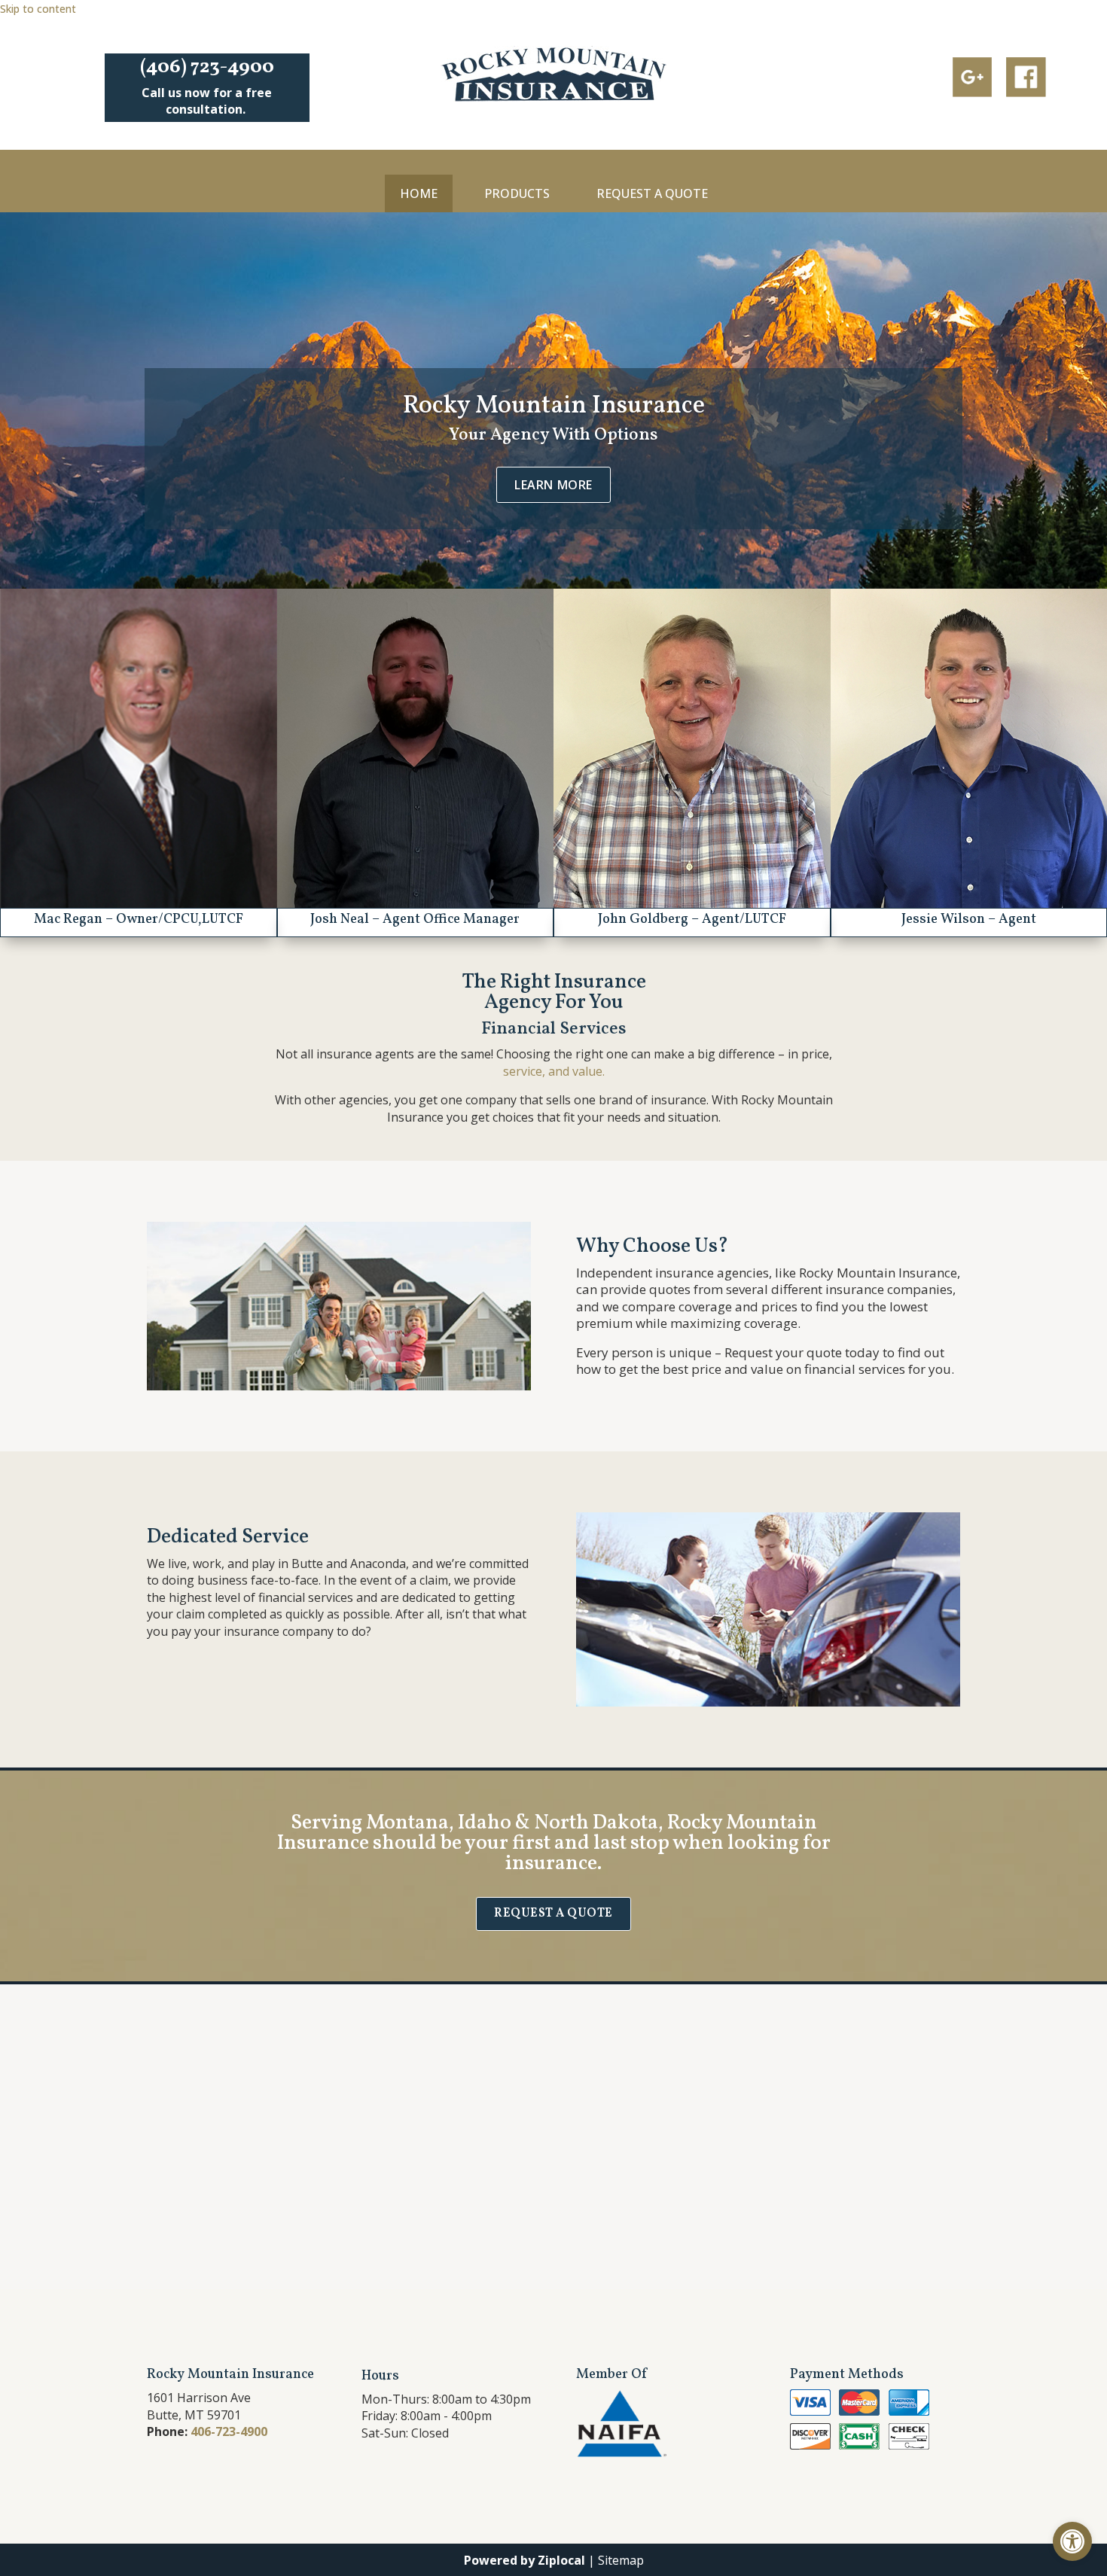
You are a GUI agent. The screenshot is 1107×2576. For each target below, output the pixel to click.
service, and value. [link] (554, 1071)
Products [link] (517, 193)
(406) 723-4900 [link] (207, 67)
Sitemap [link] (621, 2560)
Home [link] (419, 193)
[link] (1072, 2541)
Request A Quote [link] (652, 193)
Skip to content (38, 9)
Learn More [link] (553, 485)
